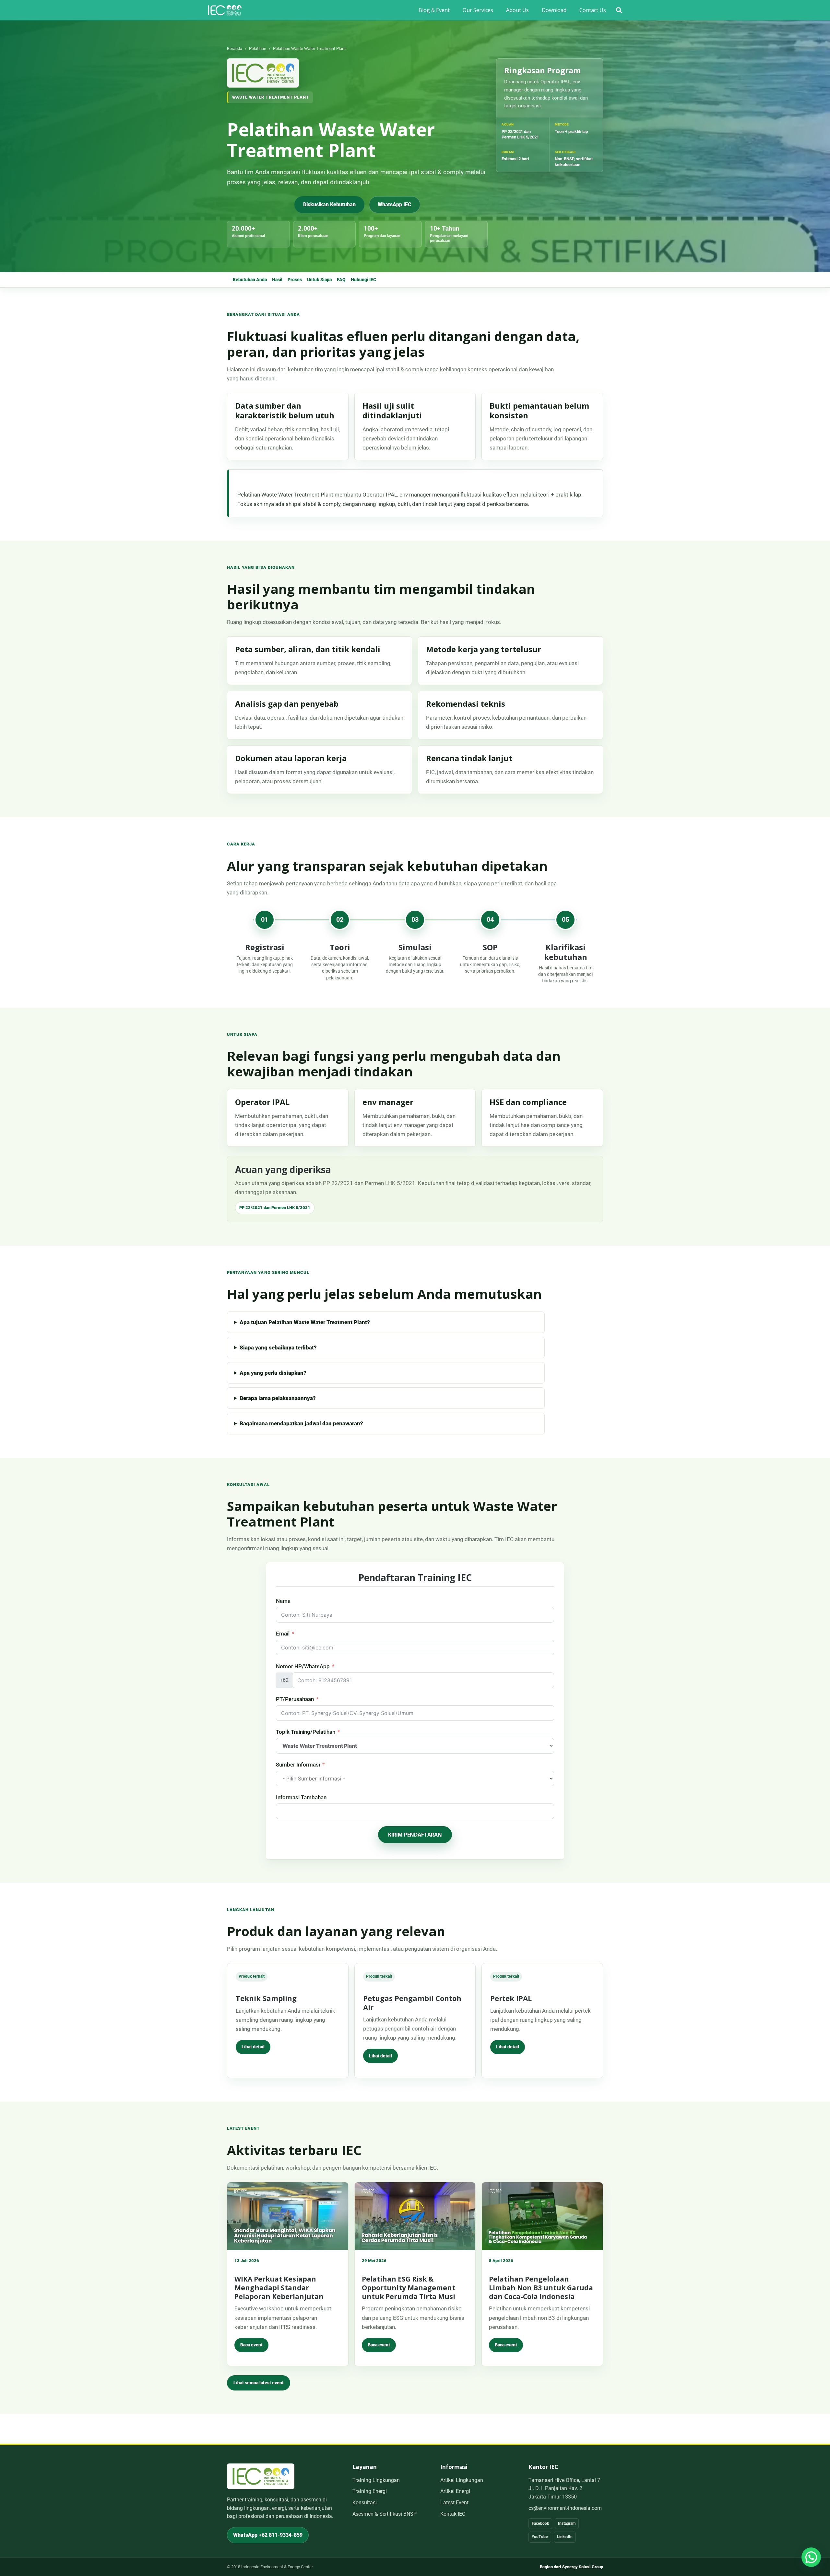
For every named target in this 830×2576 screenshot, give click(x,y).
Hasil (277, 280)
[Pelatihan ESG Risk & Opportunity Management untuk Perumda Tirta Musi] (415, 2216)
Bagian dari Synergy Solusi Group (571, 2567)
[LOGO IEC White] (225, 10)
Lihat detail (253, 2047)
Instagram (567, 2523)
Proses (295, 280)
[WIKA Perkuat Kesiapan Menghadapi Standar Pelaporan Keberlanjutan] (288, 2216)
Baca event (251, 2345)
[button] (619, 10)
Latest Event (454, 2503)
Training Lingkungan (376, 2480)
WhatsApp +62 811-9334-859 (268, 2535)
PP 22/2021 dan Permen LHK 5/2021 (275, 1208)
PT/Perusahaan (295, 1699)
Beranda (235, 48)
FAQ (341, 280)
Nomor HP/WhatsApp (303, 1666)
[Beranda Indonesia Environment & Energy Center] (261, 2476)
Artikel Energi (455, 2491)
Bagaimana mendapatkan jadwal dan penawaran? (301, 1423)
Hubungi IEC (363, 280)
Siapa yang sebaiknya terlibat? (278, 1348)
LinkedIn (565, 2537)
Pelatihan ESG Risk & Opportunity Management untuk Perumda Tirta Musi (409, 2288)
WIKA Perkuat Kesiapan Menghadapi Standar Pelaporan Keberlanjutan (279, 2288)
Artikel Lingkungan (462, 2480)
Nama (283, 1601)
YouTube (540, 2537)
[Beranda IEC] (263, 73)
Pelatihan (258, 48)
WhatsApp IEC (395, 204)
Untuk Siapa (319, 280)
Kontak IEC (453, 2514)
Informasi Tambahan (301, 1797)
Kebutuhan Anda (250, 280)
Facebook (540, 2523)
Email (283, 1634)
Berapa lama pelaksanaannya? (278, 1398)
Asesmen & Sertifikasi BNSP (385, 2514)
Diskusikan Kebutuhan (329, 204)
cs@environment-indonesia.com (565, 2508)
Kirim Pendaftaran (415, 1835)
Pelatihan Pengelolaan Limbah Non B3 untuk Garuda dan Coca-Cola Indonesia (541, 2288)
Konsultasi (365, 2503)
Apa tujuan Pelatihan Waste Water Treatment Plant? (305, 1322)
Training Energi (370, 2491)
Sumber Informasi (298, 1765)
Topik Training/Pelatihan (306, 1732)
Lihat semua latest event (259, 2383)
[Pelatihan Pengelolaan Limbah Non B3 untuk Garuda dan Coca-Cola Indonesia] (542, 2216)
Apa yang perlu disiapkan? (273, 1373)
